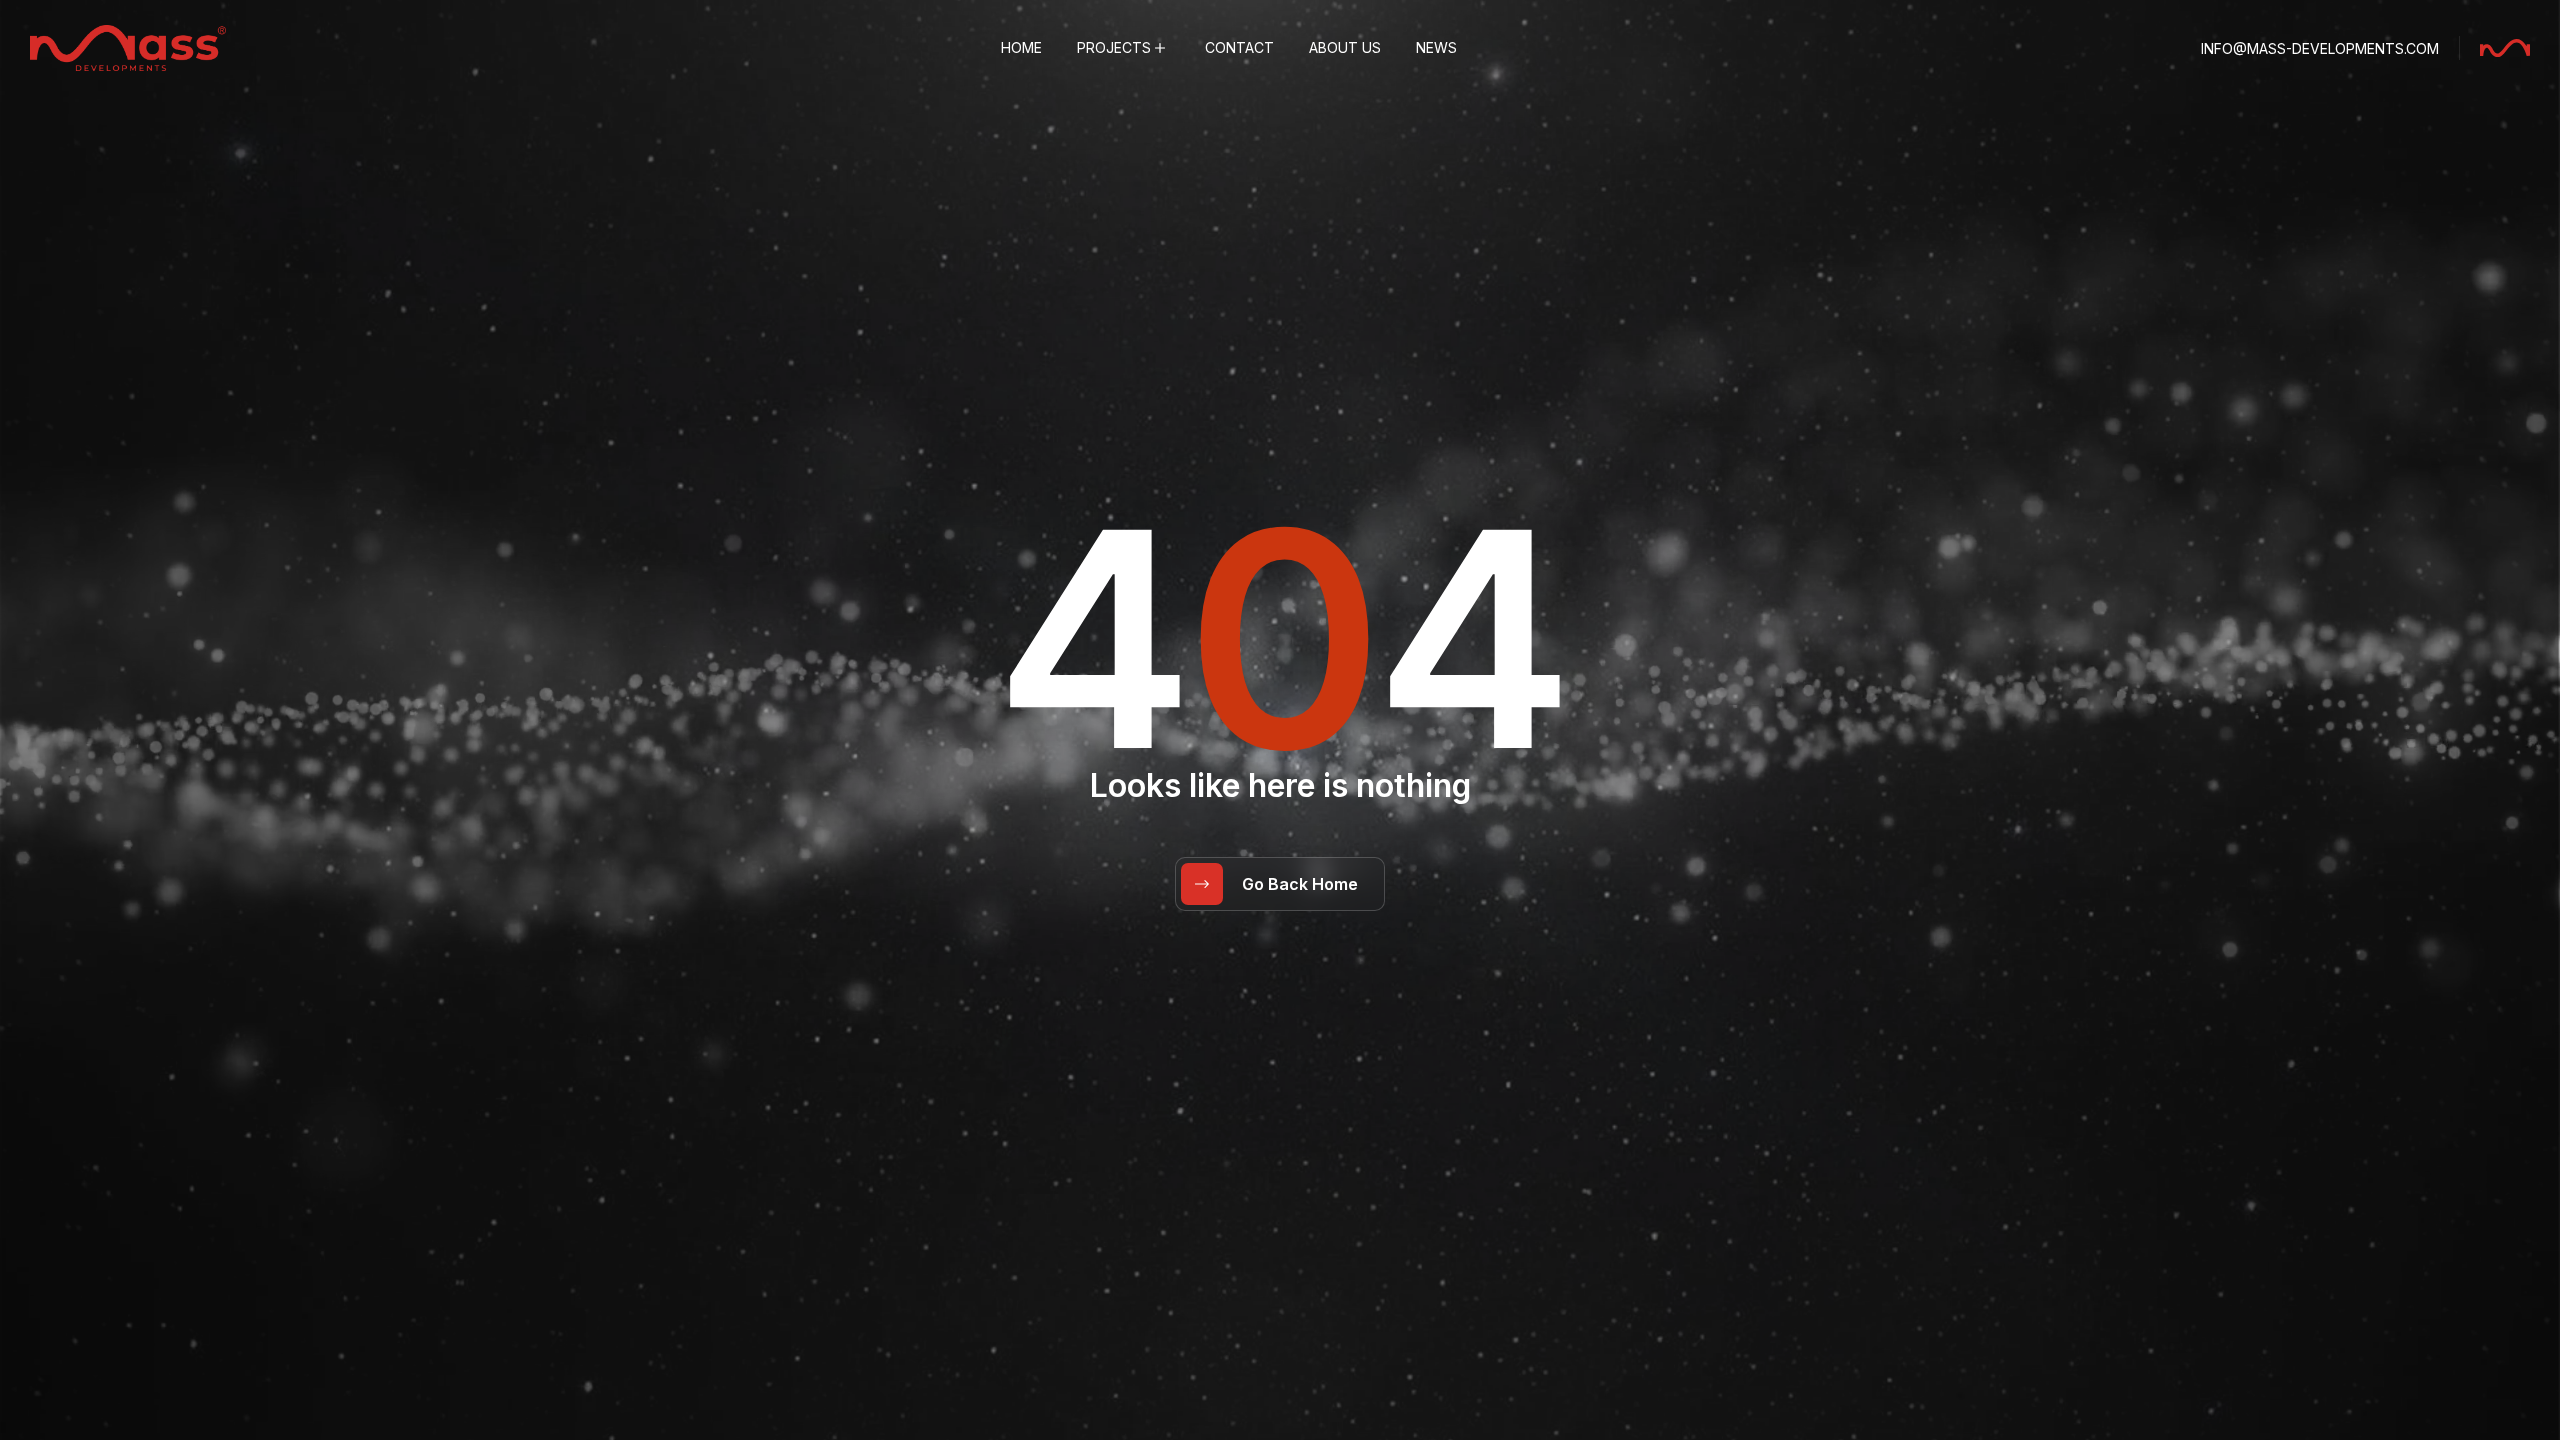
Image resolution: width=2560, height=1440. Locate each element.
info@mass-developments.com (2320, 48)
